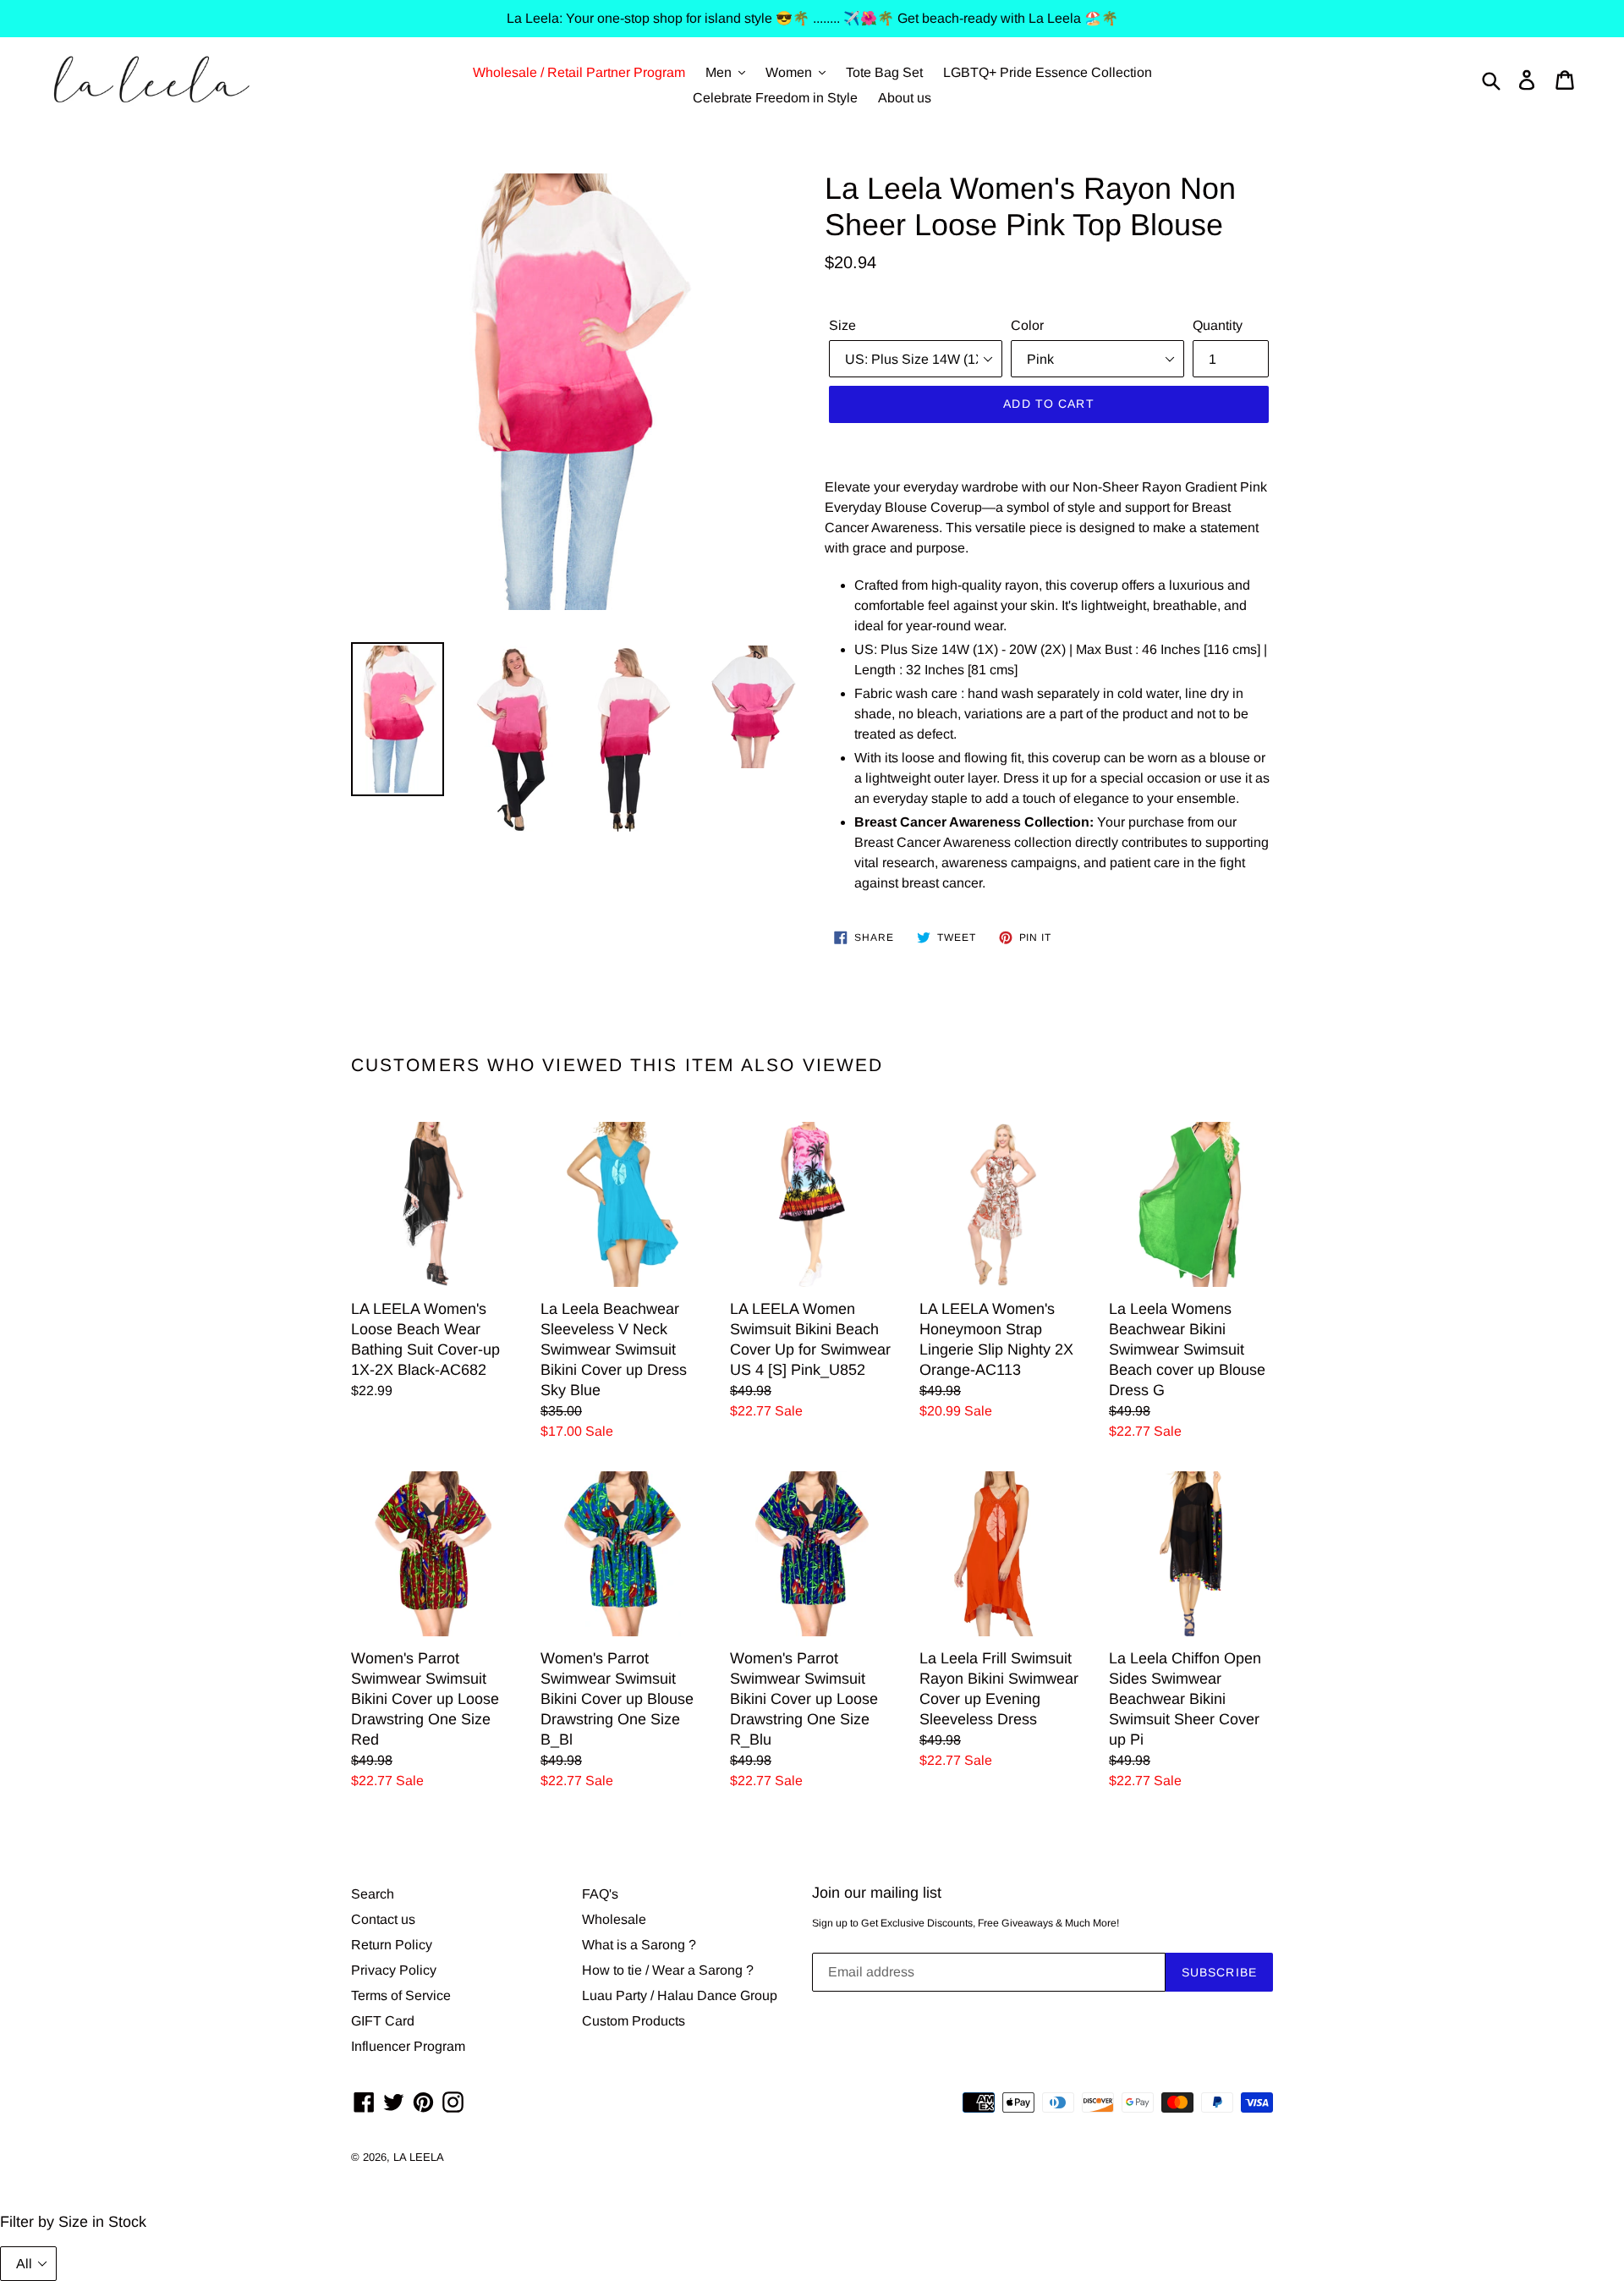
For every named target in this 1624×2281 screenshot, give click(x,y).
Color (1027, 325)
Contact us (383, 1919)
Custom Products (634, 2021)
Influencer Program (408, 2046)
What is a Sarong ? (639, 1945)
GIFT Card (383, 2021)
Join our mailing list (877, 1893)
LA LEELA (419, 2157)
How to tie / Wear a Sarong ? (668, 1970)
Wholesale (614, 1919)
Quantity (1218, 325)
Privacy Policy (394, 1970)
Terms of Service (401, 1995)
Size (842, 325)
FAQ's (600, 1894)
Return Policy (392, 1945)
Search (373, 1894)
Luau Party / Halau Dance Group (680, 1995)
